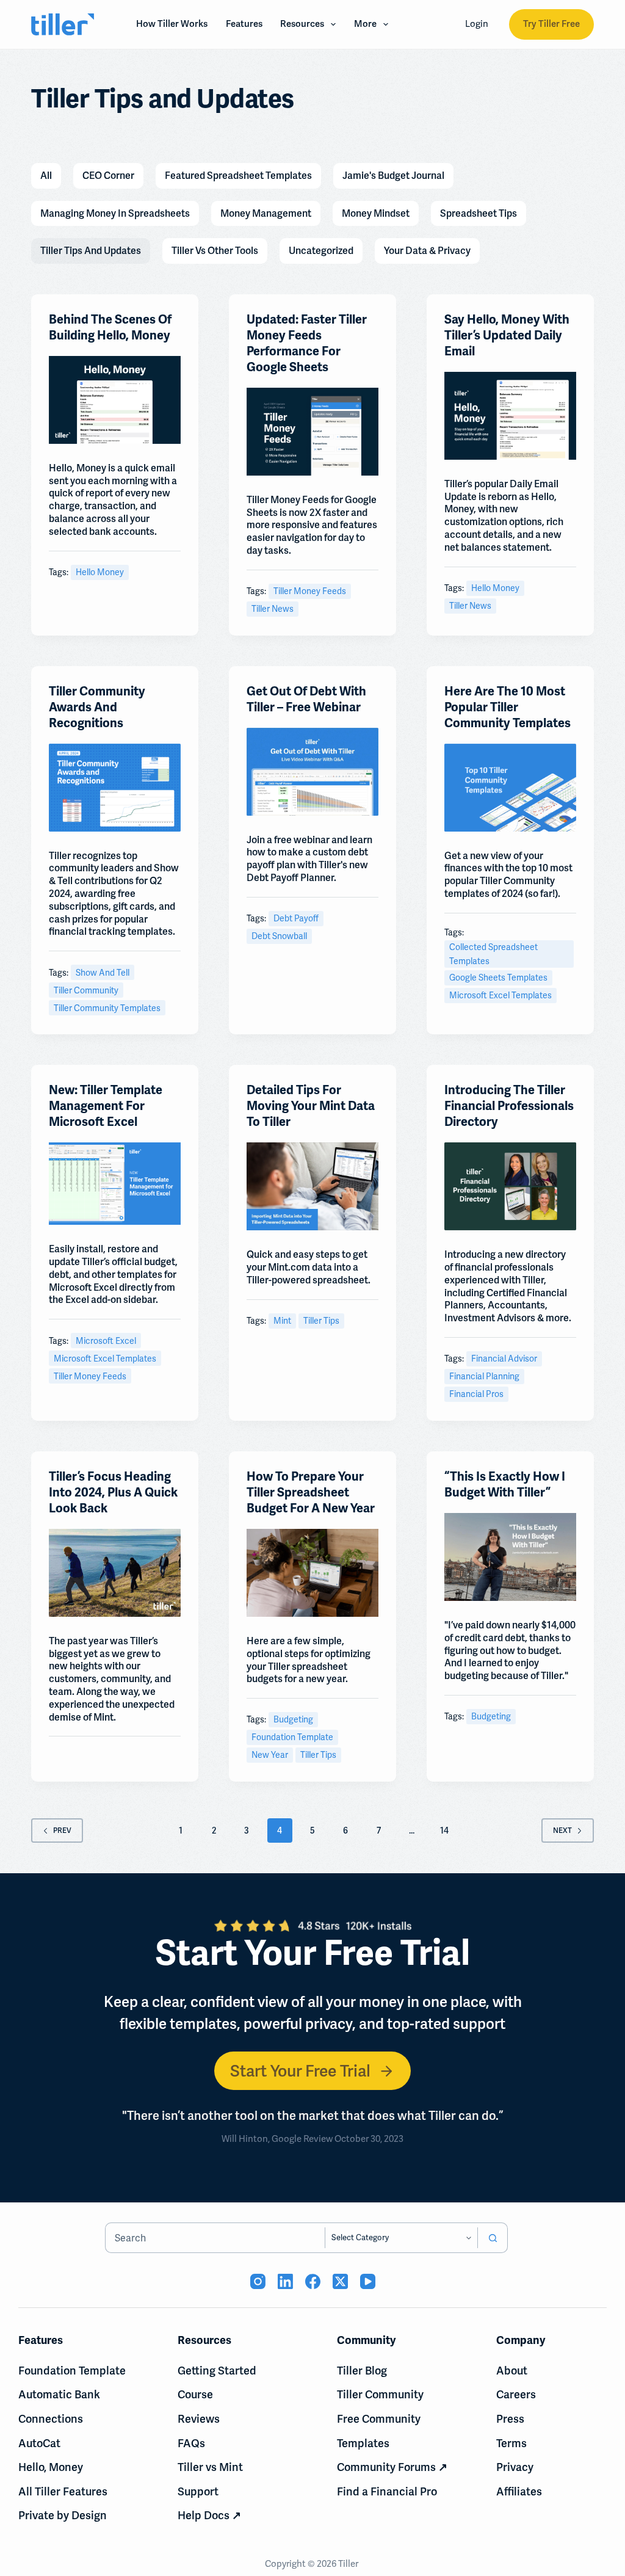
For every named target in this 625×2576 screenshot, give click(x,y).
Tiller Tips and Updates (91, 251)
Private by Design (63, 2515)
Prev (62, 1830)
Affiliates (519, 2491)
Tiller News (273, 609)
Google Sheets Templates (498, 978)
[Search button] (493, 2238)
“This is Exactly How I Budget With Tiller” (505, 1485)
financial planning (484, 1376)
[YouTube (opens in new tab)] (368, 2281)
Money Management (266, 213)
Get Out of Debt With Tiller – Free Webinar (306, 699)
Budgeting (293, 1719)
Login (477, 24)
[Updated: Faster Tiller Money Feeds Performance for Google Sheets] (312, 432)
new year (270, 1755)
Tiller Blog (362, 2371)
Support (198, 2491)
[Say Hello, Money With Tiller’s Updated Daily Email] (510, 416)
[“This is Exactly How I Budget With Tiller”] (510, 1557)
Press (510, 2419)
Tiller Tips (321, 1321)
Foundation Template (292, 1737)
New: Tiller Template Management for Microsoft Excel (106, 1106)
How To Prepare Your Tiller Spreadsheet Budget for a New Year (311, 1493)
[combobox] (215, 2238)
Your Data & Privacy (427, 251)
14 (444, 1830)
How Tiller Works (172, 24)
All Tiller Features (63, 2491)
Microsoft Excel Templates (500, 995)
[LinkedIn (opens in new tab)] (285, 2281)
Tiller (349, 2564)
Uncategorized (321, 251)
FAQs (191, 2443)
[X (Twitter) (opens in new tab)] (340, 2281)
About (512, 2371)
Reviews (199, 2419)
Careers (516, 2394)
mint (282, 1321)
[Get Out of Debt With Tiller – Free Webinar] (312, 772)
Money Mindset (376, 213)
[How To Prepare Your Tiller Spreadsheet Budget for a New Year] (312, 1573)
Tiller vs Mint (210, 2467)
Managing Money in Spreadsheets (115, 213)
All (46, 176)
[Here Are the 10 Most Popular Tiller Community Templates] (510, 788)
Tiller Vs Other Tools (215, 251)
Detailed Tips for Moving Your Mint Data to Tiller (311, 1106)
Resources (302, 24)
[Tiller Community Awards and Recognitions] (115, 788)
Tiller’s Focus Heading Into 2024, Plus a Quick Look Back (113, 1493)
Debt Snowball (279, 936)
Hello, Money (51, 2467)
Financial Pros (476, 1394)
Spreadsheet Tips (479, 213)
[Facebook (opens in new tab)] (313, 2281)
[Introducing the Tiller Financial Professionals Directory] (510, 1186)
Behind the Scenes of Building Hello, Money (110, 328)
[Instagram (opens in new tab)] (258, 2281)
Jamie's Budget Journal (393, 176)
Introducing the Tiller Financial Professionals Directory (509, 1106)
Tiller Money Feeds (310, 591)
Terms (511, 2443)
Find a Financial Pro (387, 2491)
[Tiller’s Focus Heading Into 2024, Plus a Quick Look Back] (115, 1573)
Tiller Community (86, 990)
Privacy (515, 2467)
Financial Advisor (504, 1359)
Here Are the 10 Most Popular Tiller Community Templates (508, 707)
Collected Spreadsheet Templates (493, 954)
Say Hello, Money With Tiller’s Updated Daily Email (507, 336)
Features (244, 24)
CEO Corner (108, 176)
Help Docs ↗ (209, 2515)
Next (562, 1830)
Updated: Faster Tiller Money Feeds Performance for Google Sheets (307, 343)
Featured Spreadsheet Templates (238, 176)
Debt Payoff (296, 918)
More (365, 24)
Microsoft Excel (106, 1341)
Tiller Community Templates (107, 1008)
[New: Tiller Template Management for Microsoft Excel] (115, 1184)
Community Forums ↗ (392, 2467)
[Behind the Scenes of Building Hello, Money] (115, 400)
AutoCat (39, 2443)
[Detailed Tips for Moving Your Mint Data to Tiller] (312, 1186)
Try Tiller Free (551, 24)
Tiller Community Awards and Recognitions (97, 707)
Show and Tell (103, 973)
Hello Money (100, 572)
